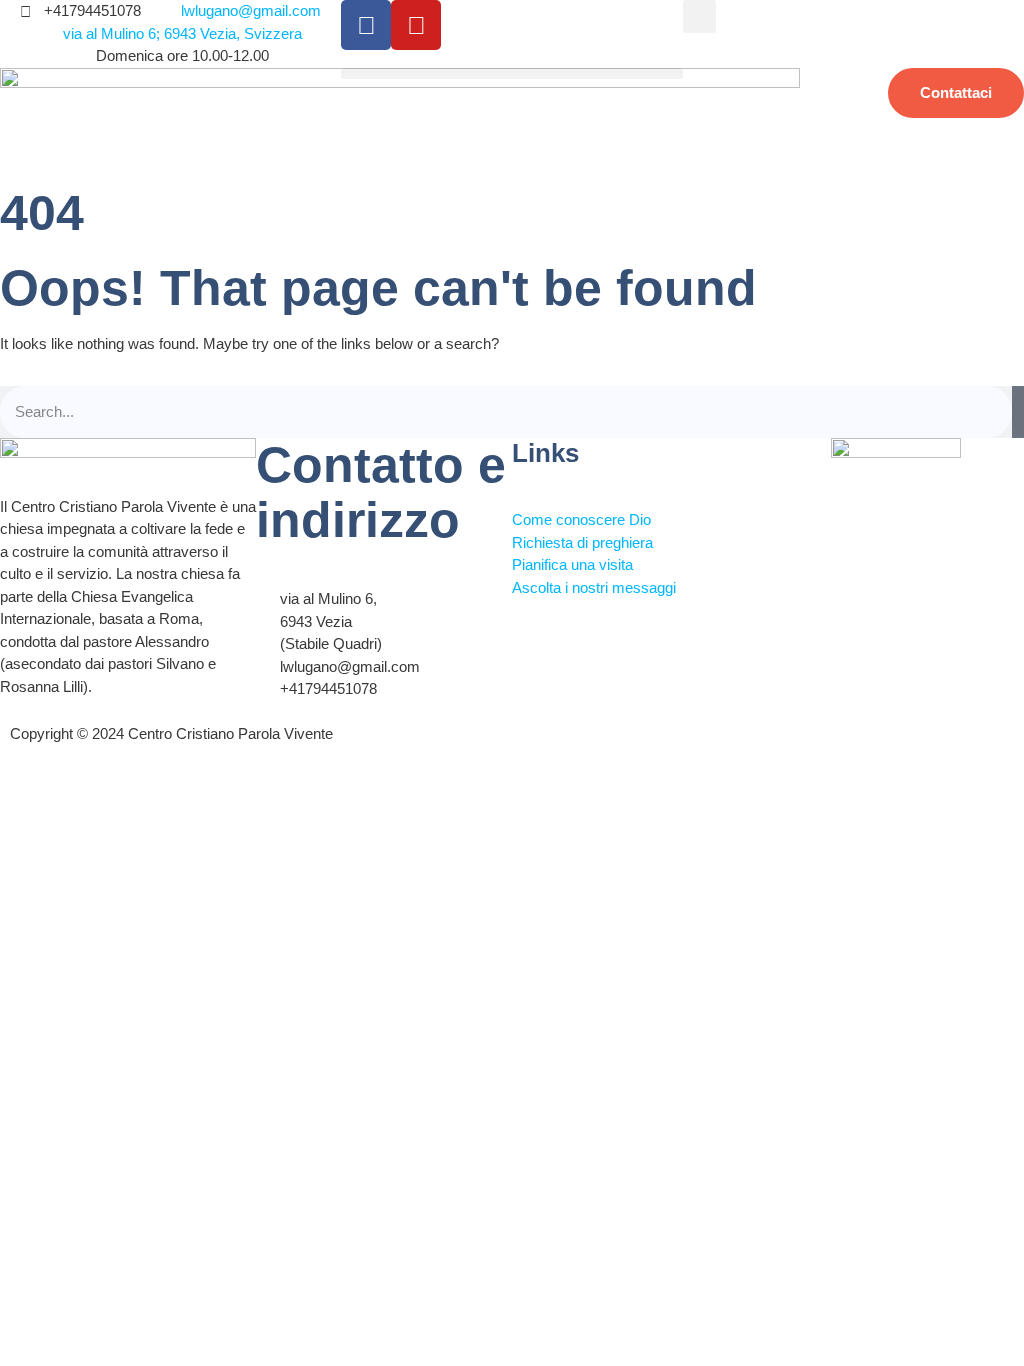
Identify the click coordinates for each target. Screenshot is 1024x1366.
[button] (699, 16)
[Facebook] (366, 25)
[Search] (1018, 412)
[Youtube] (416, 25)
